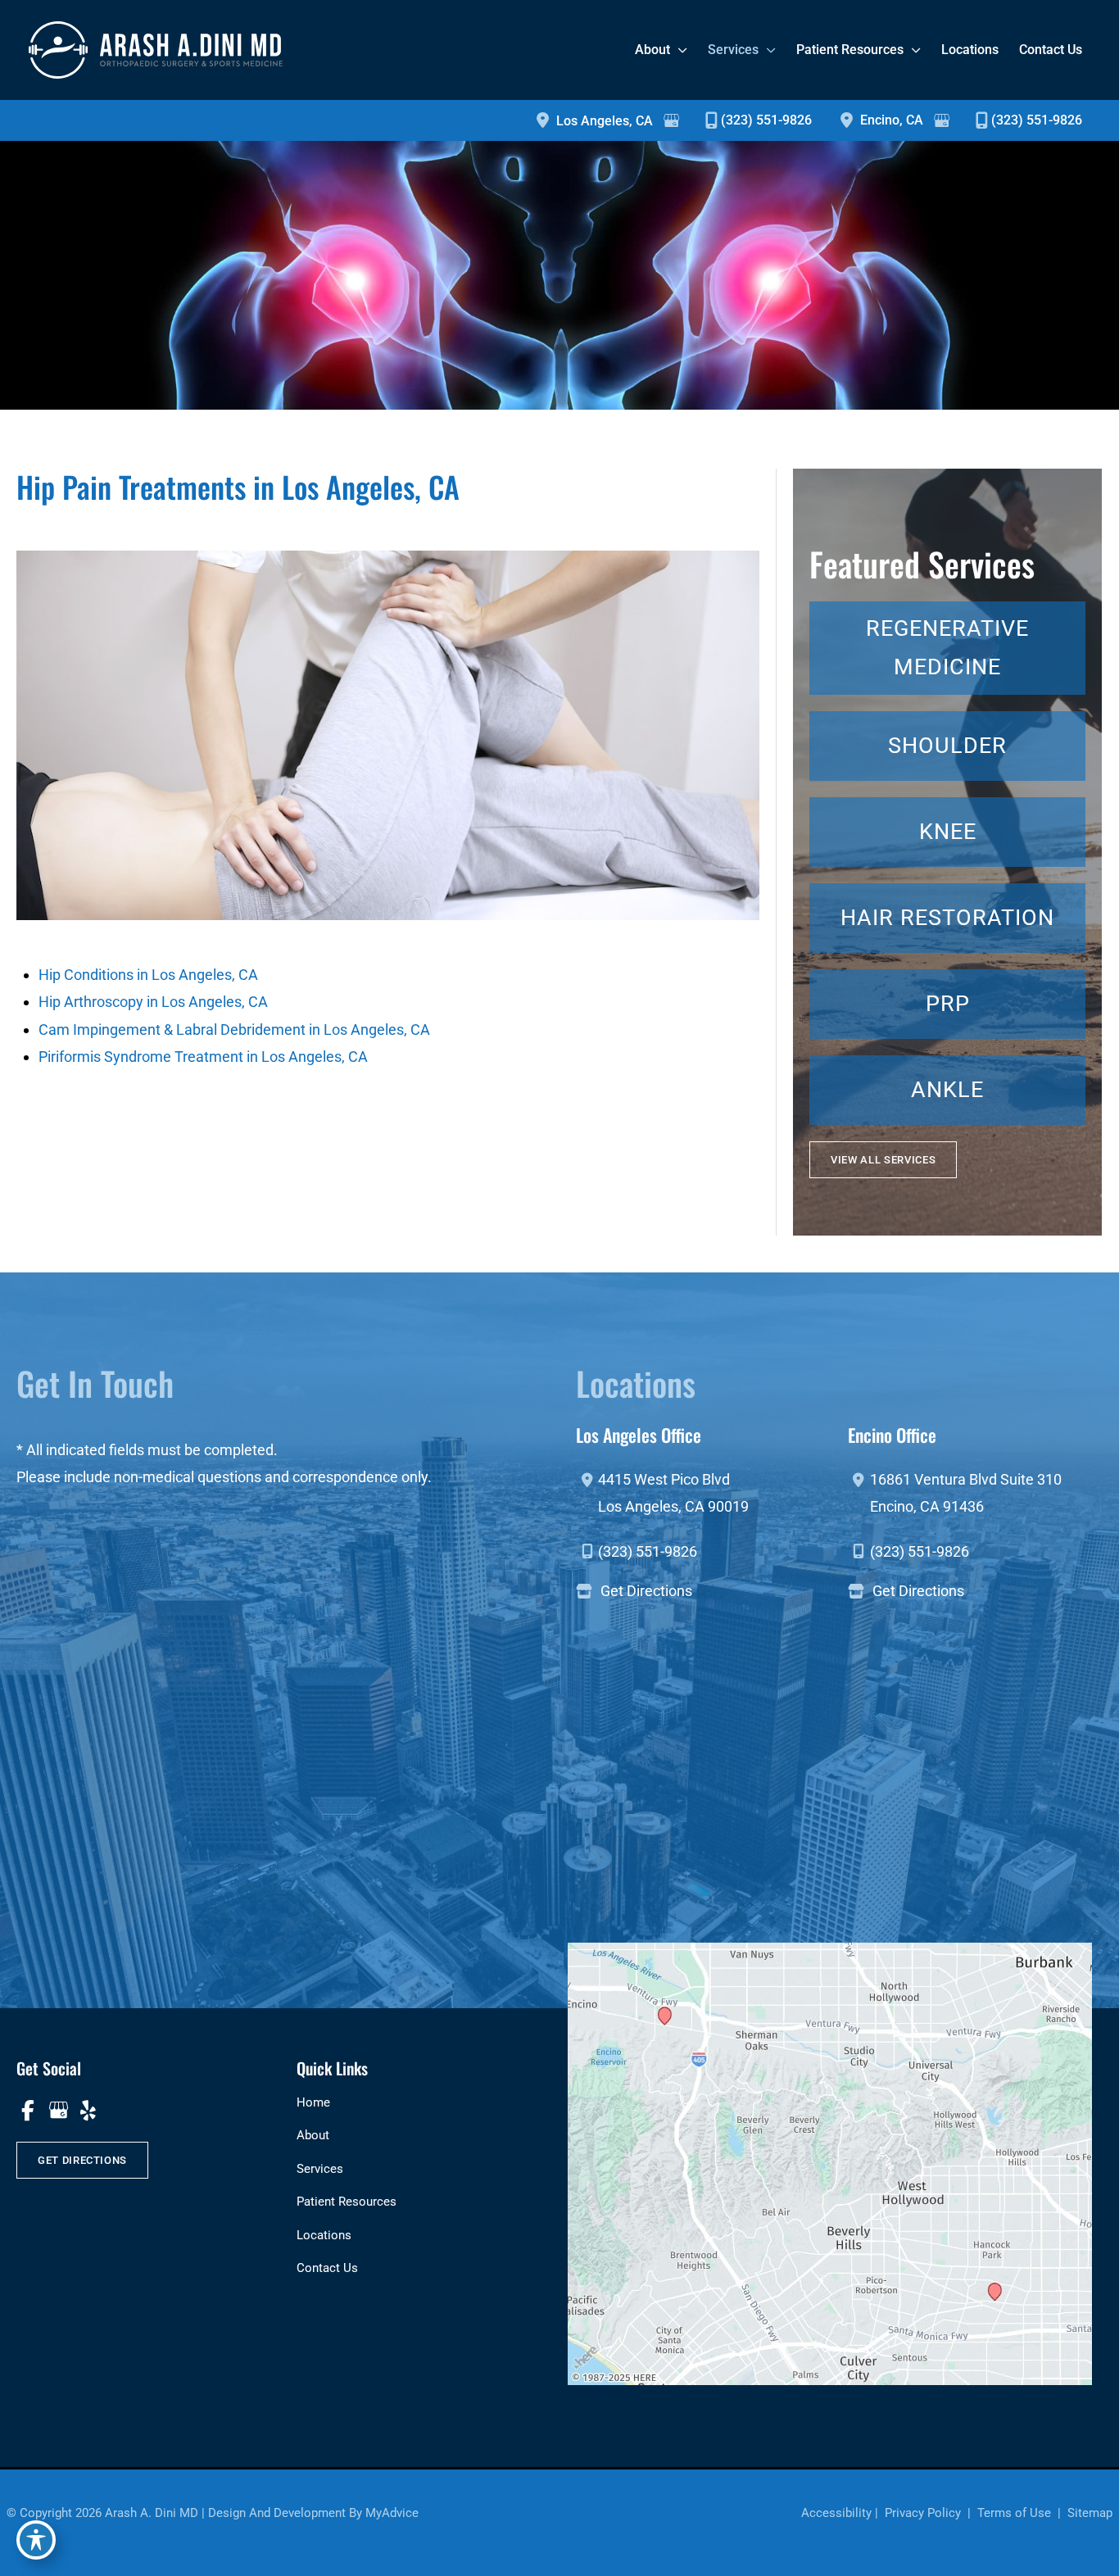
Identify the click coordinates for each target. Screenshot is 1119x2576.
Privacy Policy (923, 2513)
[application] (679, 50)
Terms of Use (1014, 2513)
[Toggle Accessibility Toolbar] (36, 2540)
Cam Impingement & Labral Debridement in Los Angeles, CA (234, 1029)
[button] (883, 1160)
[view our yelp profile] (88, 2111)
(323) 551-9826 (766, 120)
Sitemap (1088, 2513)
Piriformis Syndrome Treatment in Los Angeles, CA (203, 1057)
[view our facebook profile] (27, 2111)
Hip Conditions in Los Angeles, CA (148, 975)
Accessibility (836, 2513)
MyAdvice (392, 2513)
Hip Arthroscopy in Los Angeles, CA (153, 1002)
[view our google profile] (58, 2111)
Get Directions (646, 1591)
